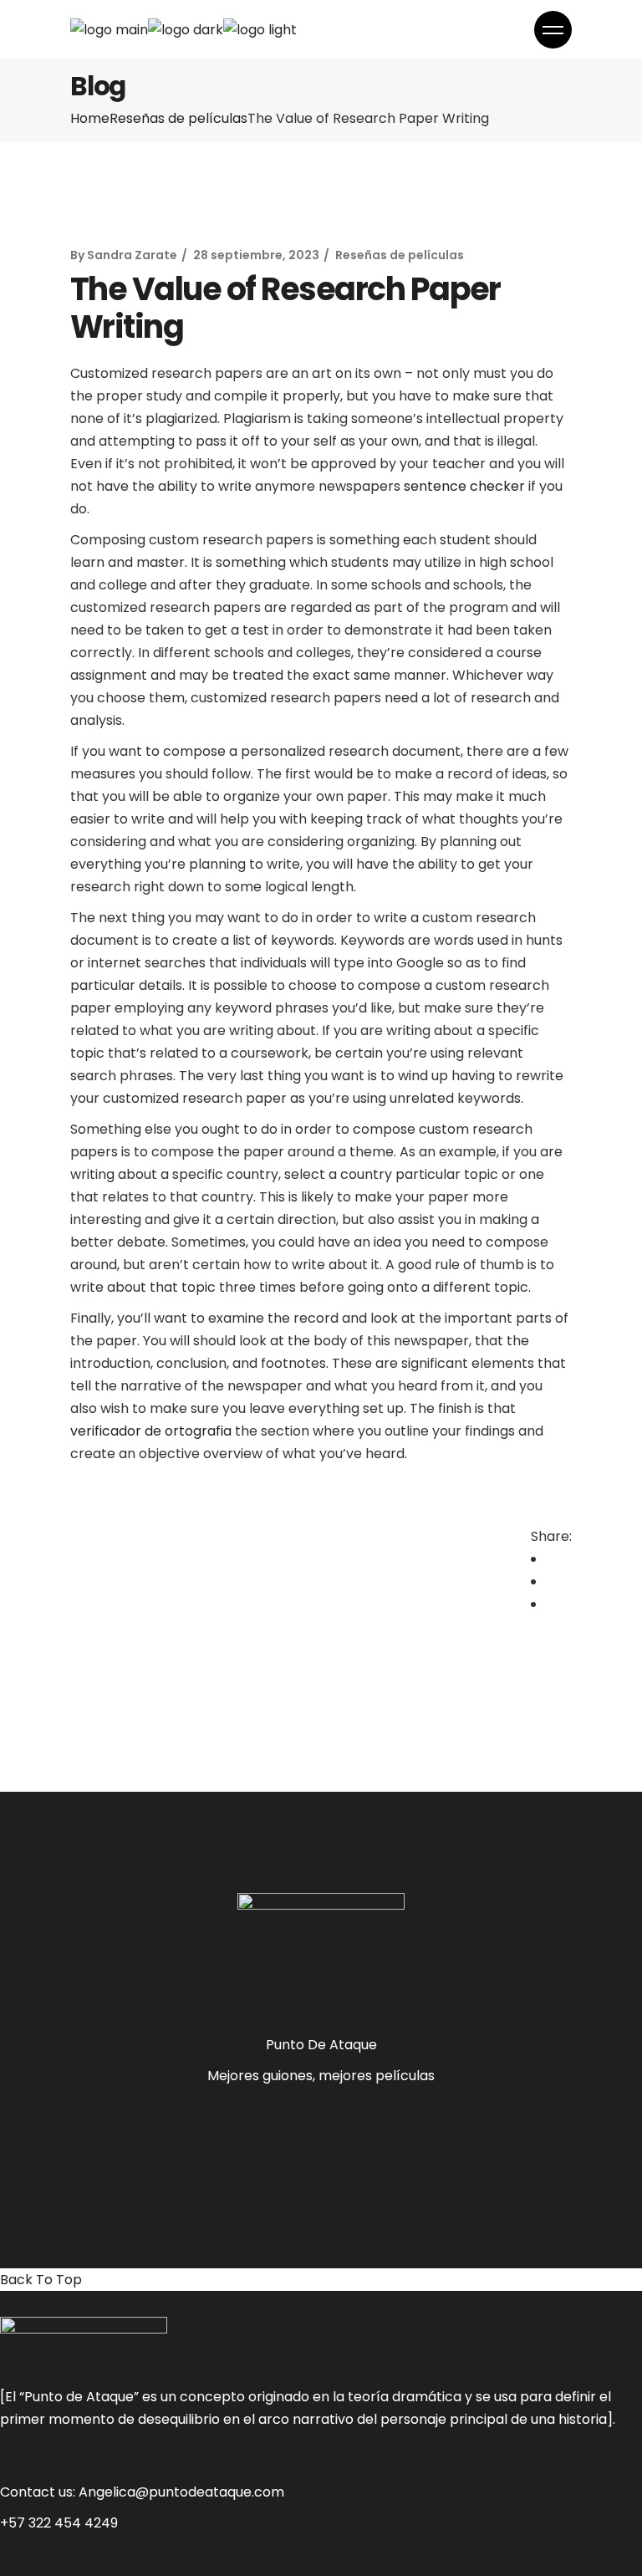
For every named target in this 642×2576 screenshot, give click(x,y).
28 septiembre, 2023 (256, 255)
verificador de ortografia (151, 1431)
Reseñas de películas (178, 118)
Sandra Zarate (132, 255)
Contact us (36, 2492)
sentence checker (464, 486)
